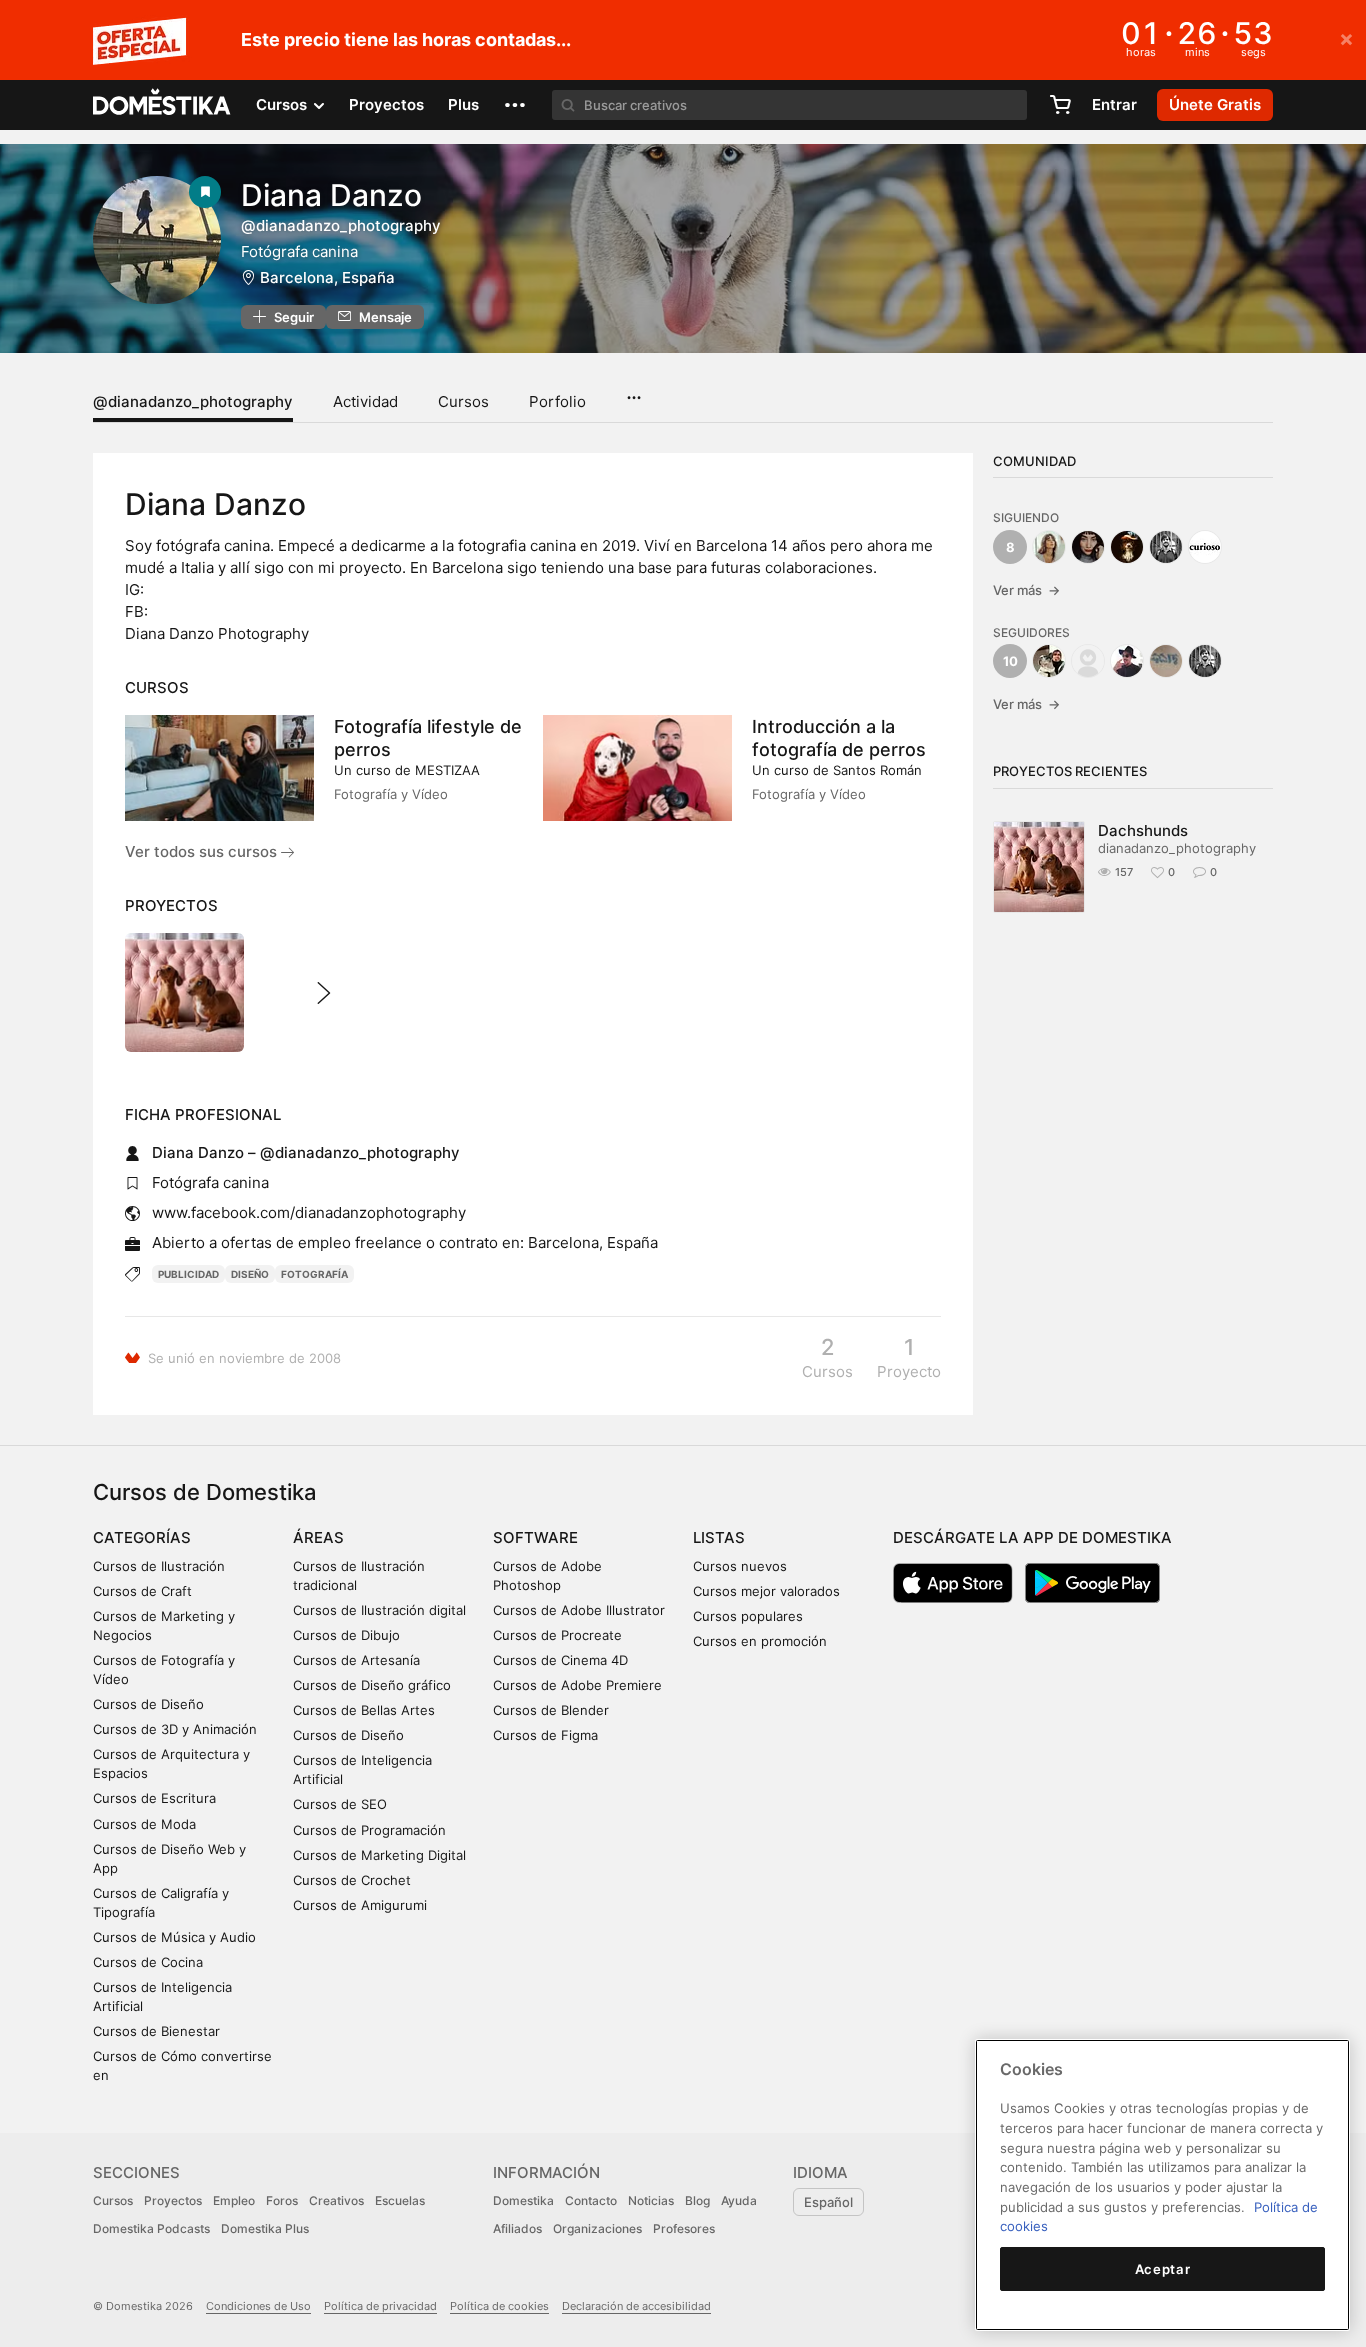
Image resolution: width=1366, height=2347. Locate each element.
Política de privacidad (380, 2306)
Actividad (365, 401)
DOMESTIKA (162, 105)
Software (535, 1537)
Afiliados (517, 2228)
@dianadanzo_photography (193, 401)
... (633, 391)
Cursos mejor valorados (766, 1591)
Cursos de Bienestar (156, 2031)
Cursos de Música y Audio (174, 1937)
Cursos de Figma (545, 1735)
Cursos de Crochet (352, 1880)
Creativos (336, 2200)
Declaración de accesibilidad (636, 2306)
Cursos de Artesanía (356, 1660)
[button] (515, 105)
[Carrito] (1060, 105)
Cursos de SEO (340, 1804)
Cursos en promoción (760, 1641)
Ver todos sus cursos (203, 851)
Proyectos (386, 104)
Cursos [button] (283, 104)
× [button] (1346, 38)
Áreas (318, 1537)
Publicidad (188, 1274)
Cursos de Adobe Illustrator (579, 1610)
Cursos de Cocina (148, 1962)
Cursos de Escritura (154, 1798)
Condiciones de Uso (258, 2306)
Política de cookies (499, 2306)
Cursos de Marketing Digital (379, 1855)
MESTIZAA (447, 770)
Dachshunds (1143, 830)
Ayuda (739, 2200)
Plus (463, 104)
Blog (697, 2200)
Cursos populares (748, 1616)
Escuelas (400, 2200)
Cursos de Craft (142, 1591)
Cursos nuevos (740, 1566)
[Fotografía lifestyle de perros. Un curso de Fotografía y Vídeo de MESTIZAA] (219, 768)
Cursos (463, 401)
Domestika (523, 2200)
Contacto (591, 2200)
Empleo (234, 2200)
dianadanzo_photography (1177, 848)
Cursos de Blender (551, 1710)
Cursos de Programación (369, 1830)
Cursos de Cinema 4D (560, 1660)
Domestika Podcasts (151, 2228)
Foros (282, 2200)
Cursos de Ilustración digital (379, 1610)
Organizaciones (597, 2228)
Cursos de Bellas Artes (364, 1710)
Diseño (250, 1274)
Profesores (684, 2228)
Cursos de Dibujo (346, 1635)
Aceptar (1163, 2269)
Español (828, 2202)
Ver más (1026, 590)
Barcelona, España (327, 277)
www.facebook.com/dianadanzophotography (309, 1212)
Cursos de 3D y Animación (175, 1729)
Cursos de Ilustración (159, 1566)
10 (1010, 661)
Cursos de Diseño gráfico (372, 1685)
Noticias (651, 2200)
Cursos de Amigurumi (360, 1905)
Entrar (1114, 104)
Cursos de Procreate (557, 1635)
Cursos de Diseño (148, 1704)
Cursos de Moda (144, 1824)
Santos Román (877, 770)
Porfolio (557, 401)
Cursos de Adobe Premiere (577, 1685)
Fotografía (314, 1274)
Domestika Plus (265, 2228)
